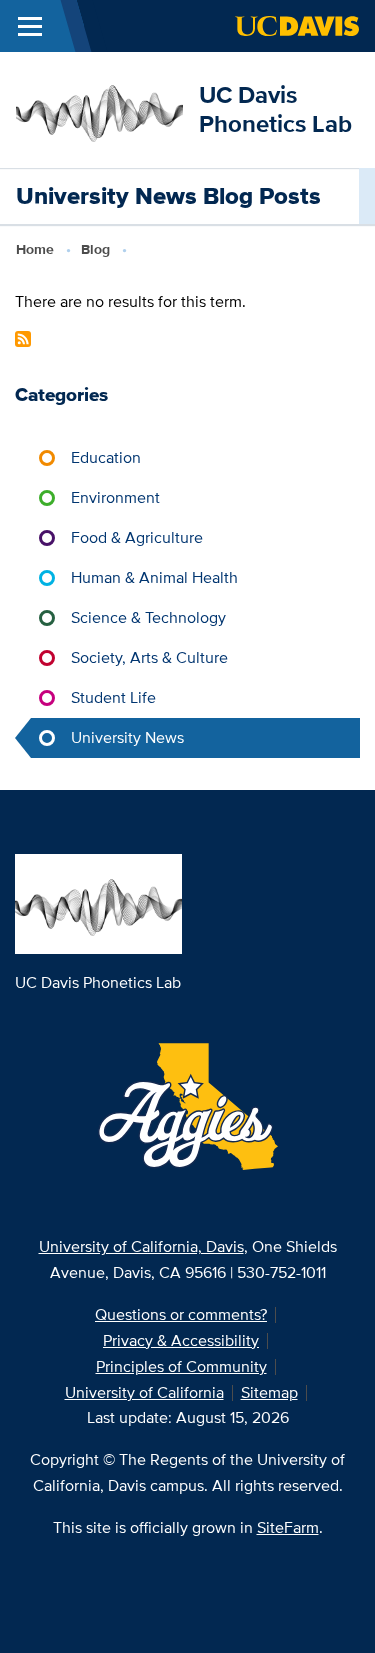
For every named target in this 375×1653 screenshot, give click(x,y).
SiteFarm (288, 1527)
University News (127, 737)
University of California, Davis (141, 1246)
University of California (144, 1392)
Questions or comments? (181, 1314)
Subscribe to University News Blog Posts (23, 339)
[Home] (99, 108)
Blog (95, 249)
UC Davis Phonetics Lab (275, 109)
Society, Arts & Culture (149, 657)
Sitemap (269, 1392)
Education (106, 457)
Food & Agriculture (137, 537)
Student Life (113, 697)
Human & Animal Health (154, 577)
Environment (115, 497)
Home (35, 249)
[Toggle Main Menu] (30, 26)
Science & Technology (148, 617)
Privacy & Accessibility (181, 1340)
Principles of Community (181, 1366)
